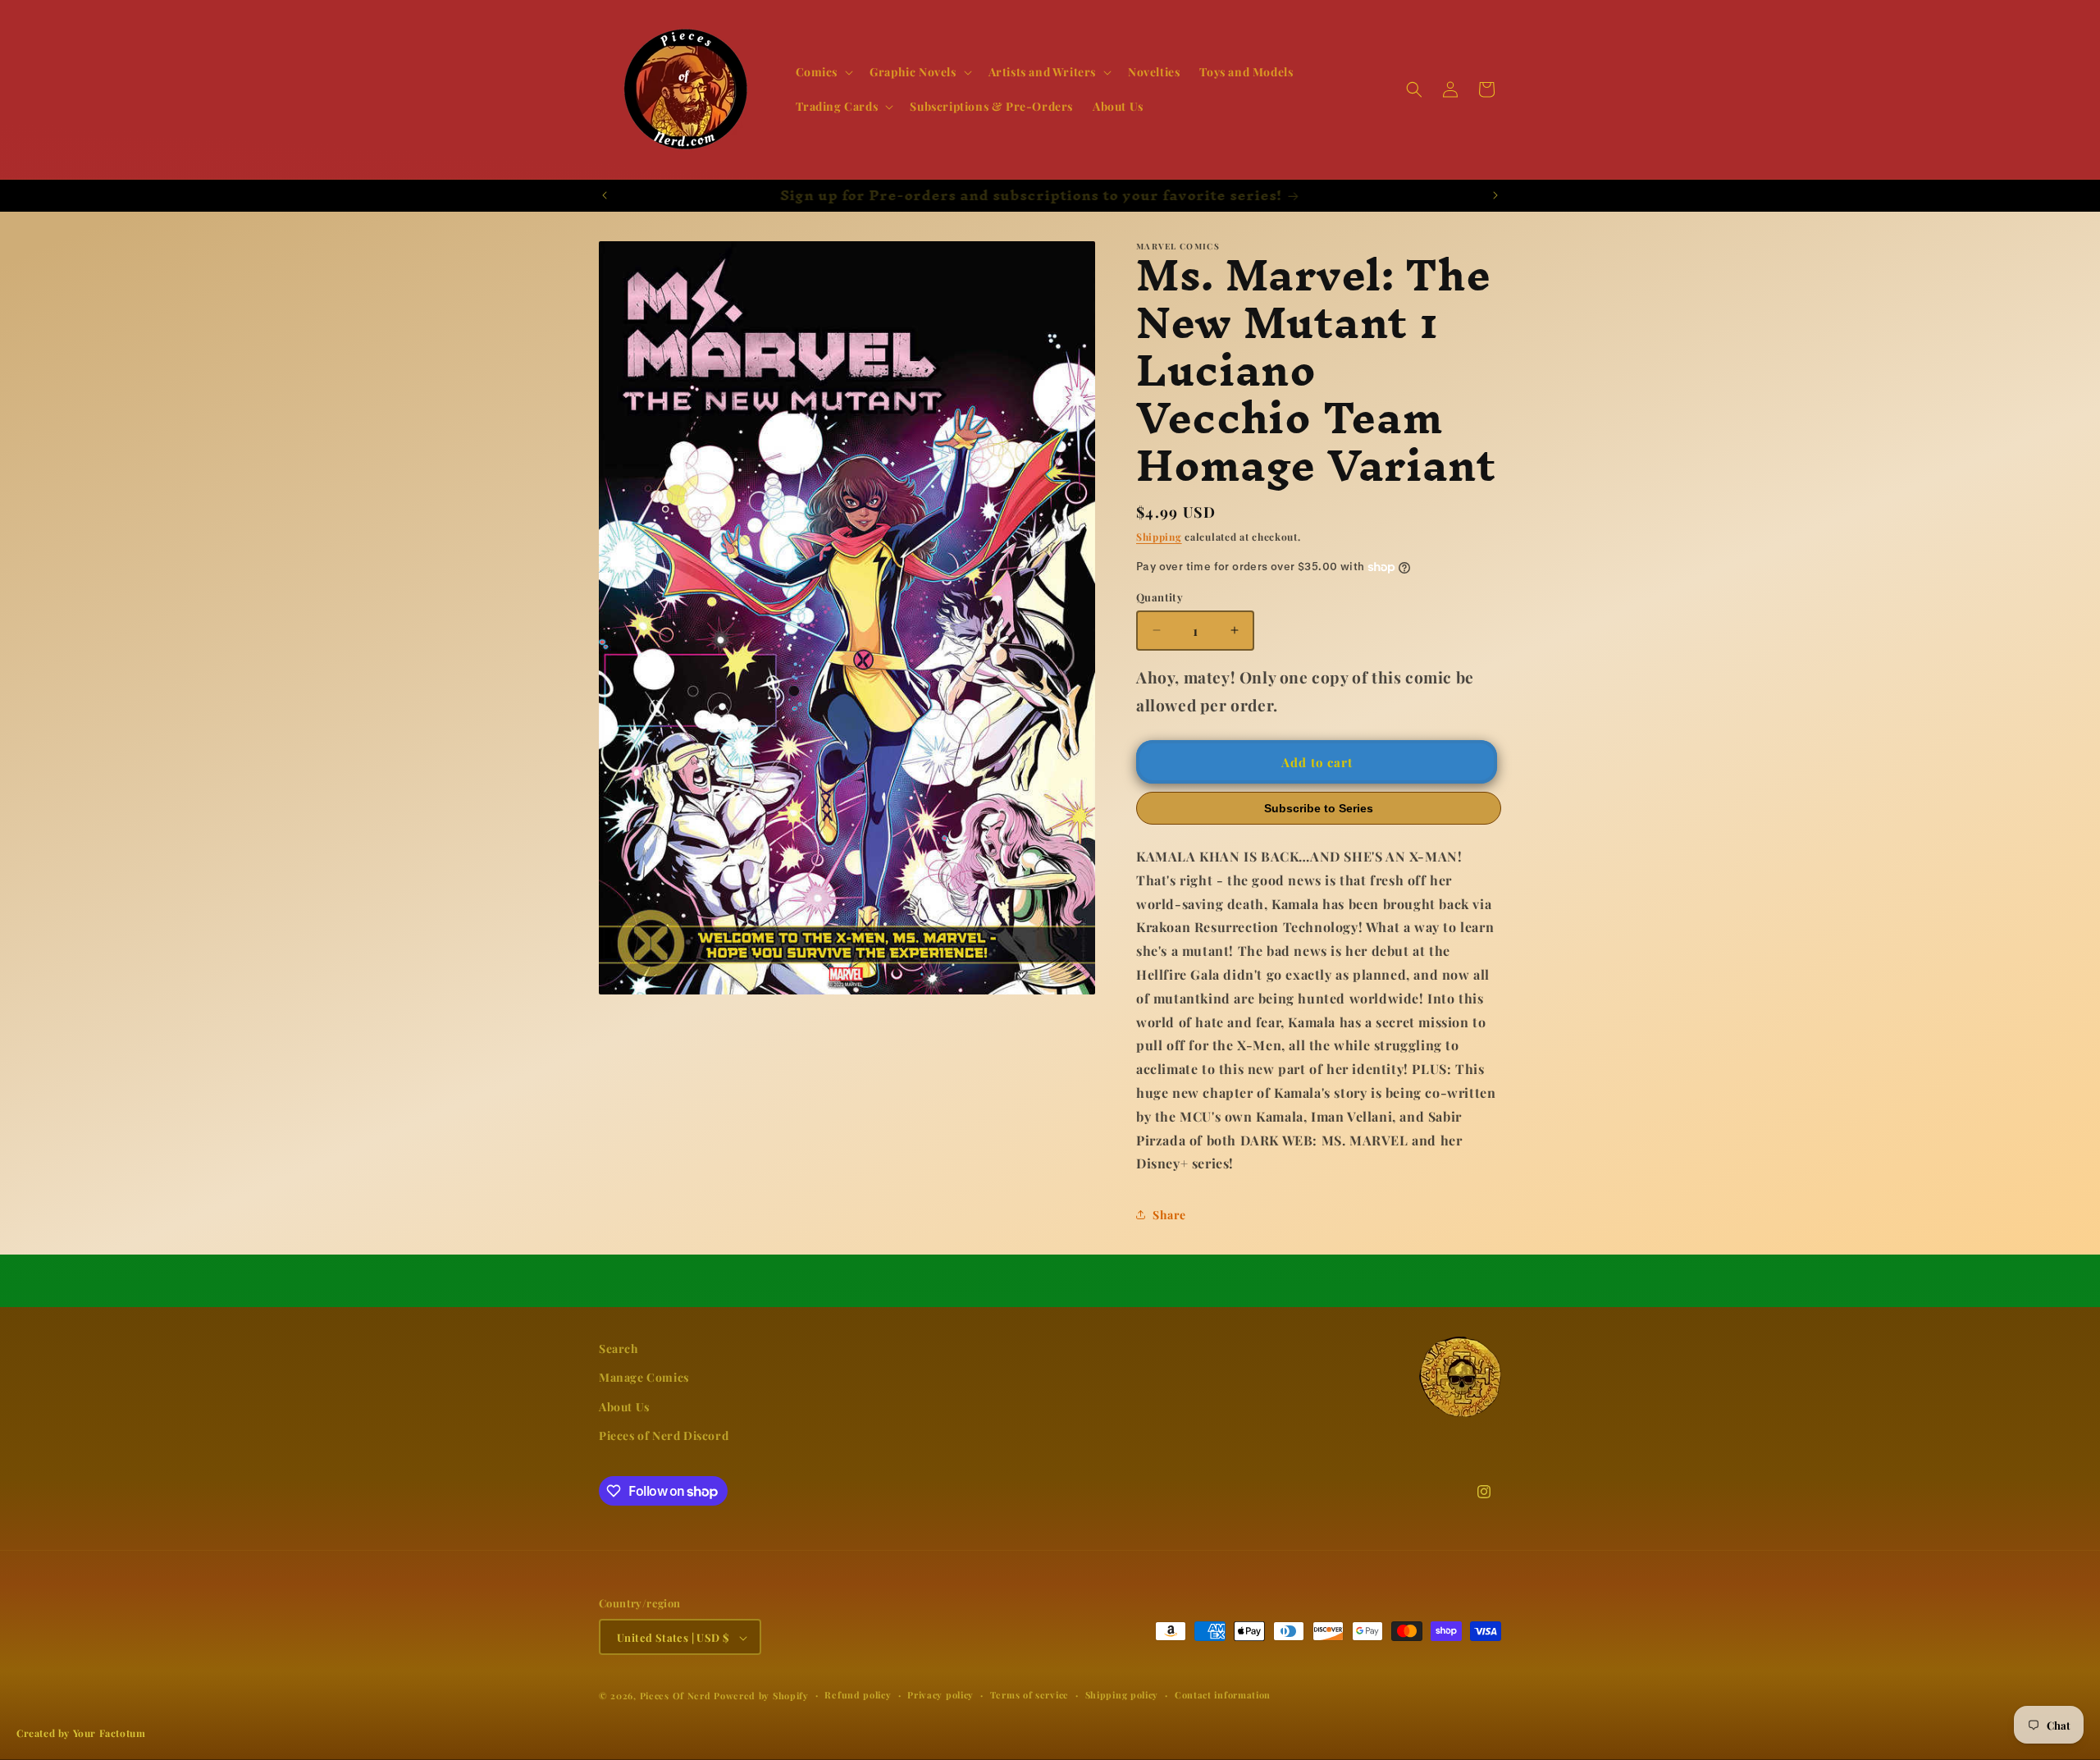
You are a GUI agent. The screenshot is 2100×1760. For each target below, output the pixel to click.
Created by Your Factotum (81, 1733)
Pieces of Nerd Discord (664, 1435)
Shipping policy (1122, 1696)
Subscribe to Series (1319, 808)
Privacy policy (940, 1696)
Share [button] (1169, 1215)
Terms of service (1029, 1696)
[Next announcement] (1495, 195)
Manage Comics (644, 1378)
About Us (624, 1407)
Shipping (1159, 537)
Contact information (1223, 1696)
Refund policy (858, 1696)
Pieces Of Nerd (676, 1696)
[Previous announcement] (605, 195)
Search (619, 1349)
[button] (823, 72)
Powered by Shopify (761, 1696)
